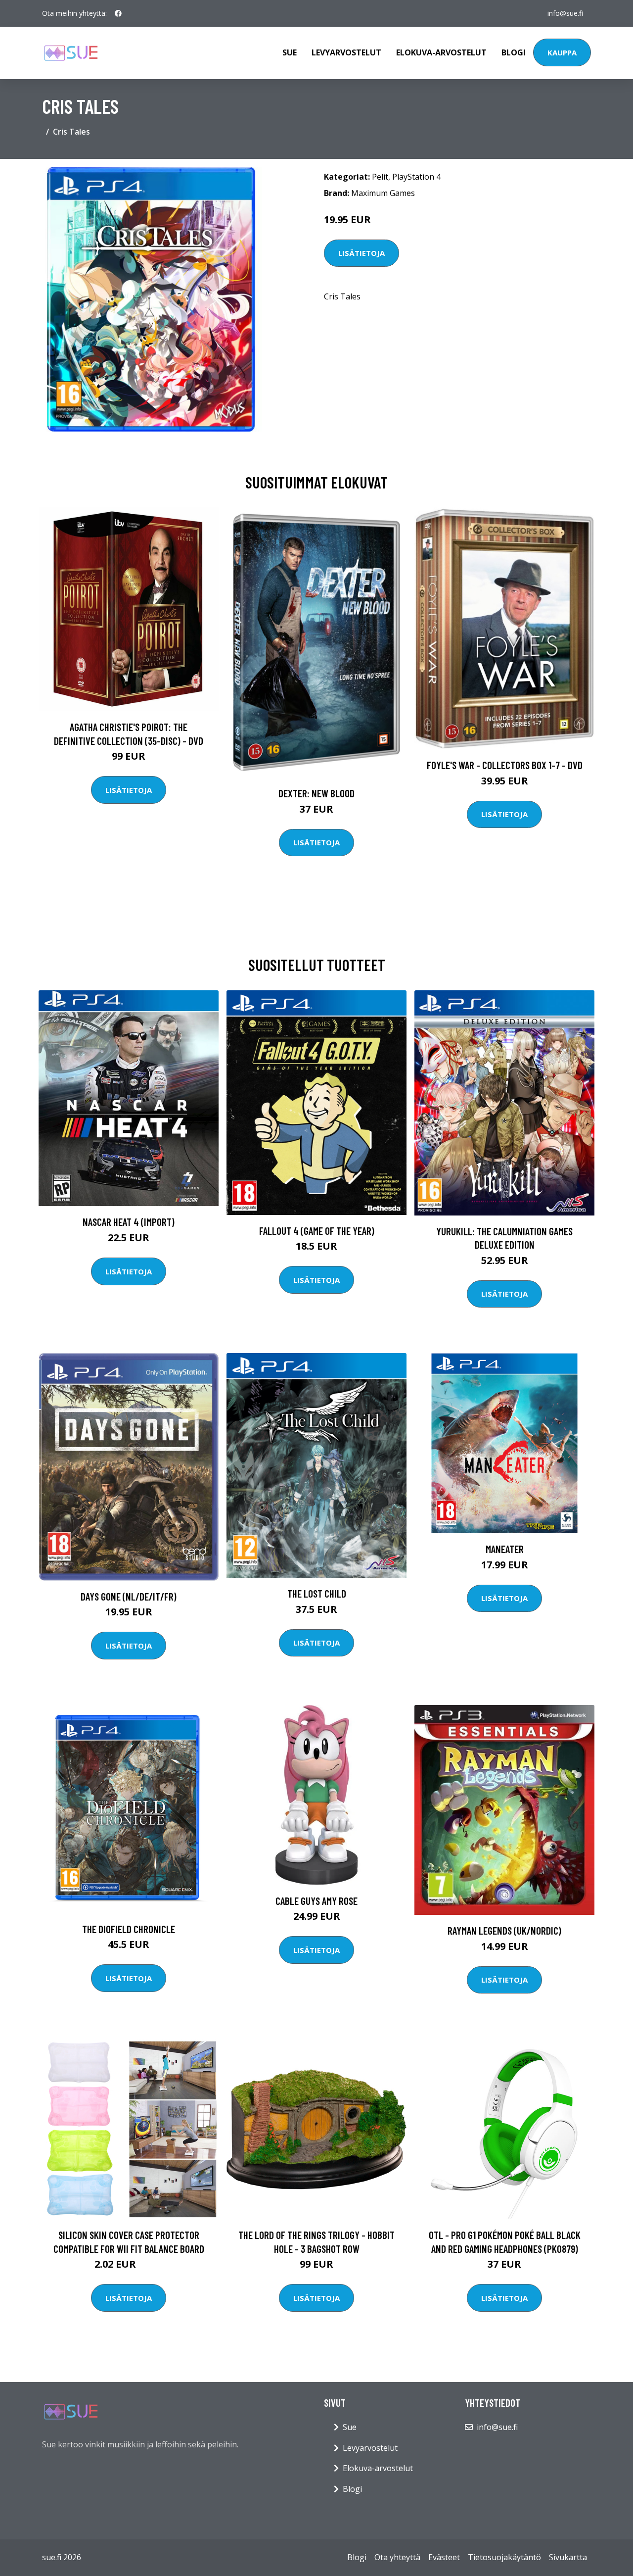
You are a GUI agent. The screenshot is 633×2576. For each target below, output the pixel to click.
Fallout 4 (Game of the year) (317, 1231)
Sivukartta (568, 2557)
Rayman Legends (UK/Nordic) (504, 1930)
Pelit (380, 177)
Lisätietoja (362, 253)
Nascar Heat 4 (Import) (129, 1222)
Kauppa (562, 52)
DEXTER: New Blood (316, 793)
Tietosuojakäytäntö (504, 2557)
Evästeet (444, 2557)
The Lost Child (317, 1593)
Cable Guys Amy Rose (316, 1901)
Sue (290, 52)
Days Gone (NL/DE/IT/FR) (129, 1596)
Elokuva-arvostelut (441, 52)
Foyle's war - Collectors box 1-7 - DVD (505, 765)
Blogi (514, 52)
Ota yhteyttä (397, 2557)
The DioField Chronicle (129, 1929)
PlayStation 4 (416, 177)
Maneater (505, 1549)
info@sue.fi (565, 13)
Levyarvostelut (346, 52)
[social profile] (118, 13)
